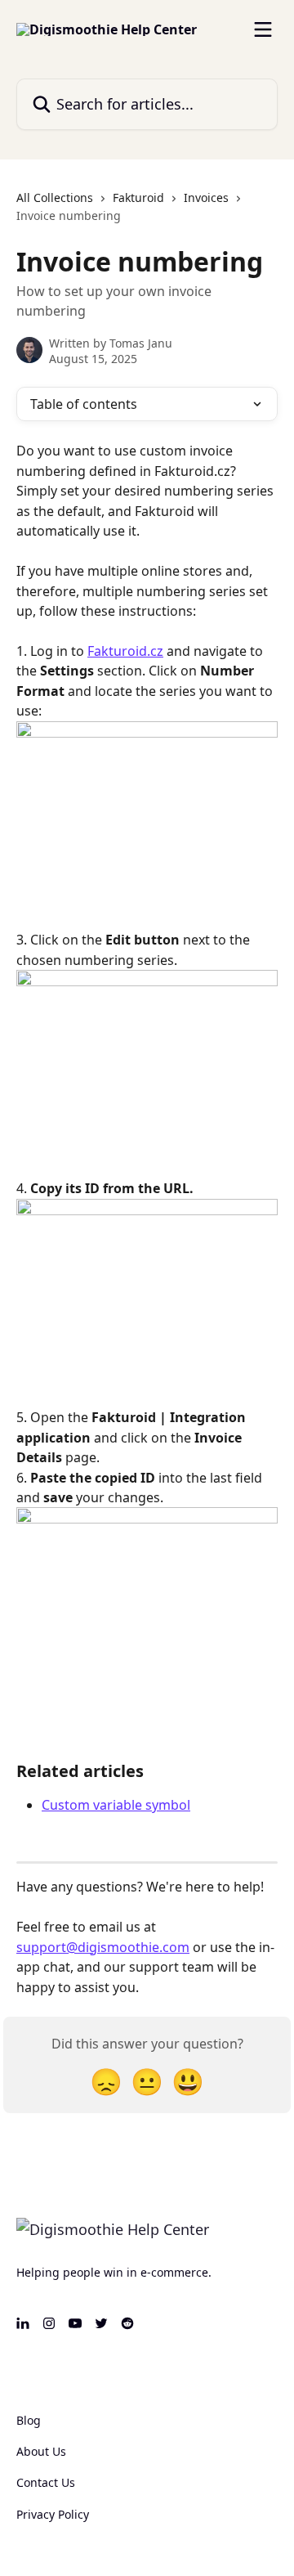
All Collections (55, 197)
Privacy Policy (53, 2514)
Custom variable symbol (116, 1805)
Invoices (206, 197)
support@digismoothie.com (103, 1947)
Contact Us (46, 2482)
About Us (41, 2451)
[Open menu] (263, 29)
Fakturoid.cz (125, 651)
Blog (29, 2420)
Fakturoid (138, 197)
